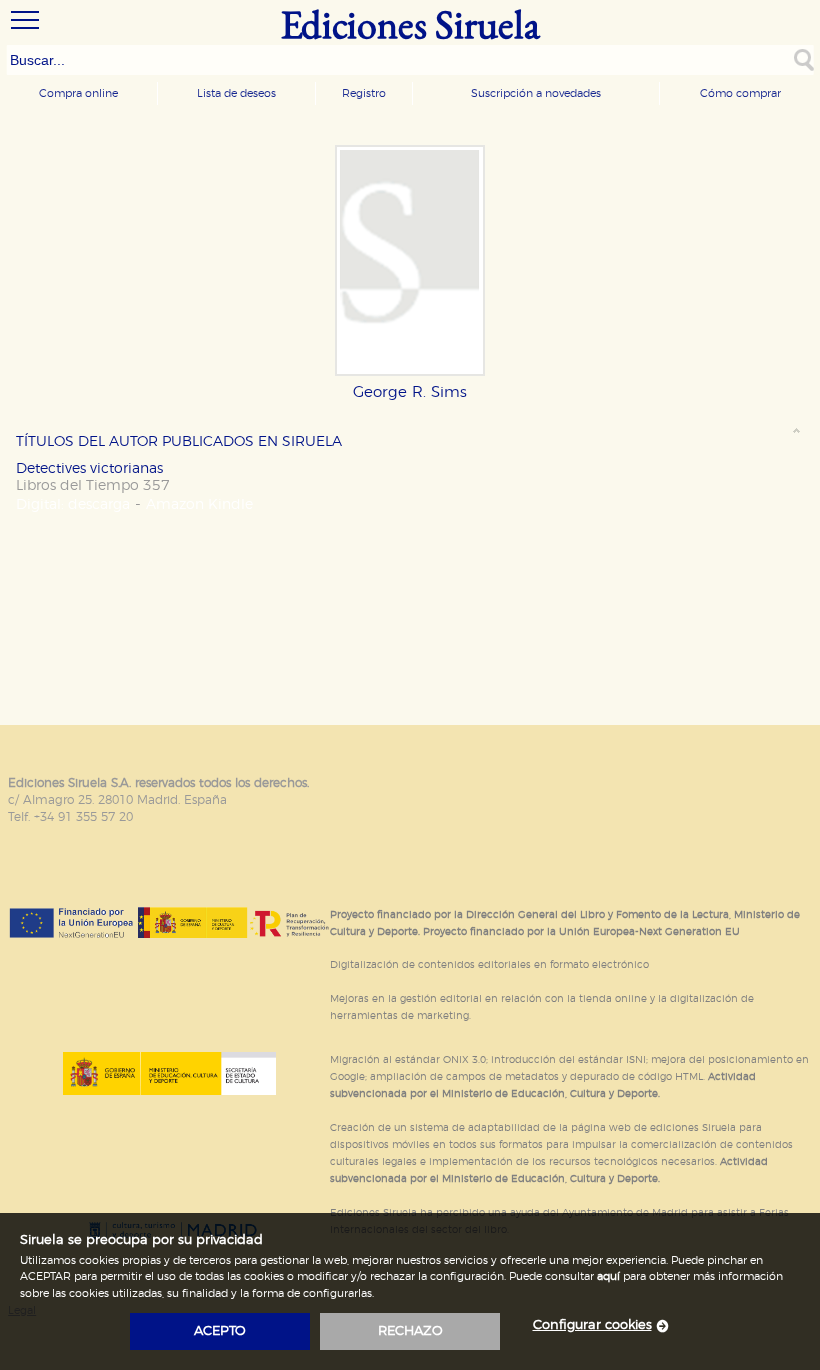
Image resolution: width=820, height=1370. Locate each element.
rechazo (410, 1331)
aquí (608, 1276)
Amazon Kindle (199, 504)
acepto (220, 1331)
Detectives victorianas (89, 468)
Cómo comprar (740, 93)
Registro (364, 93)
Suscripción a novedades (536, 93)
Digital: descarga (73, 504)
